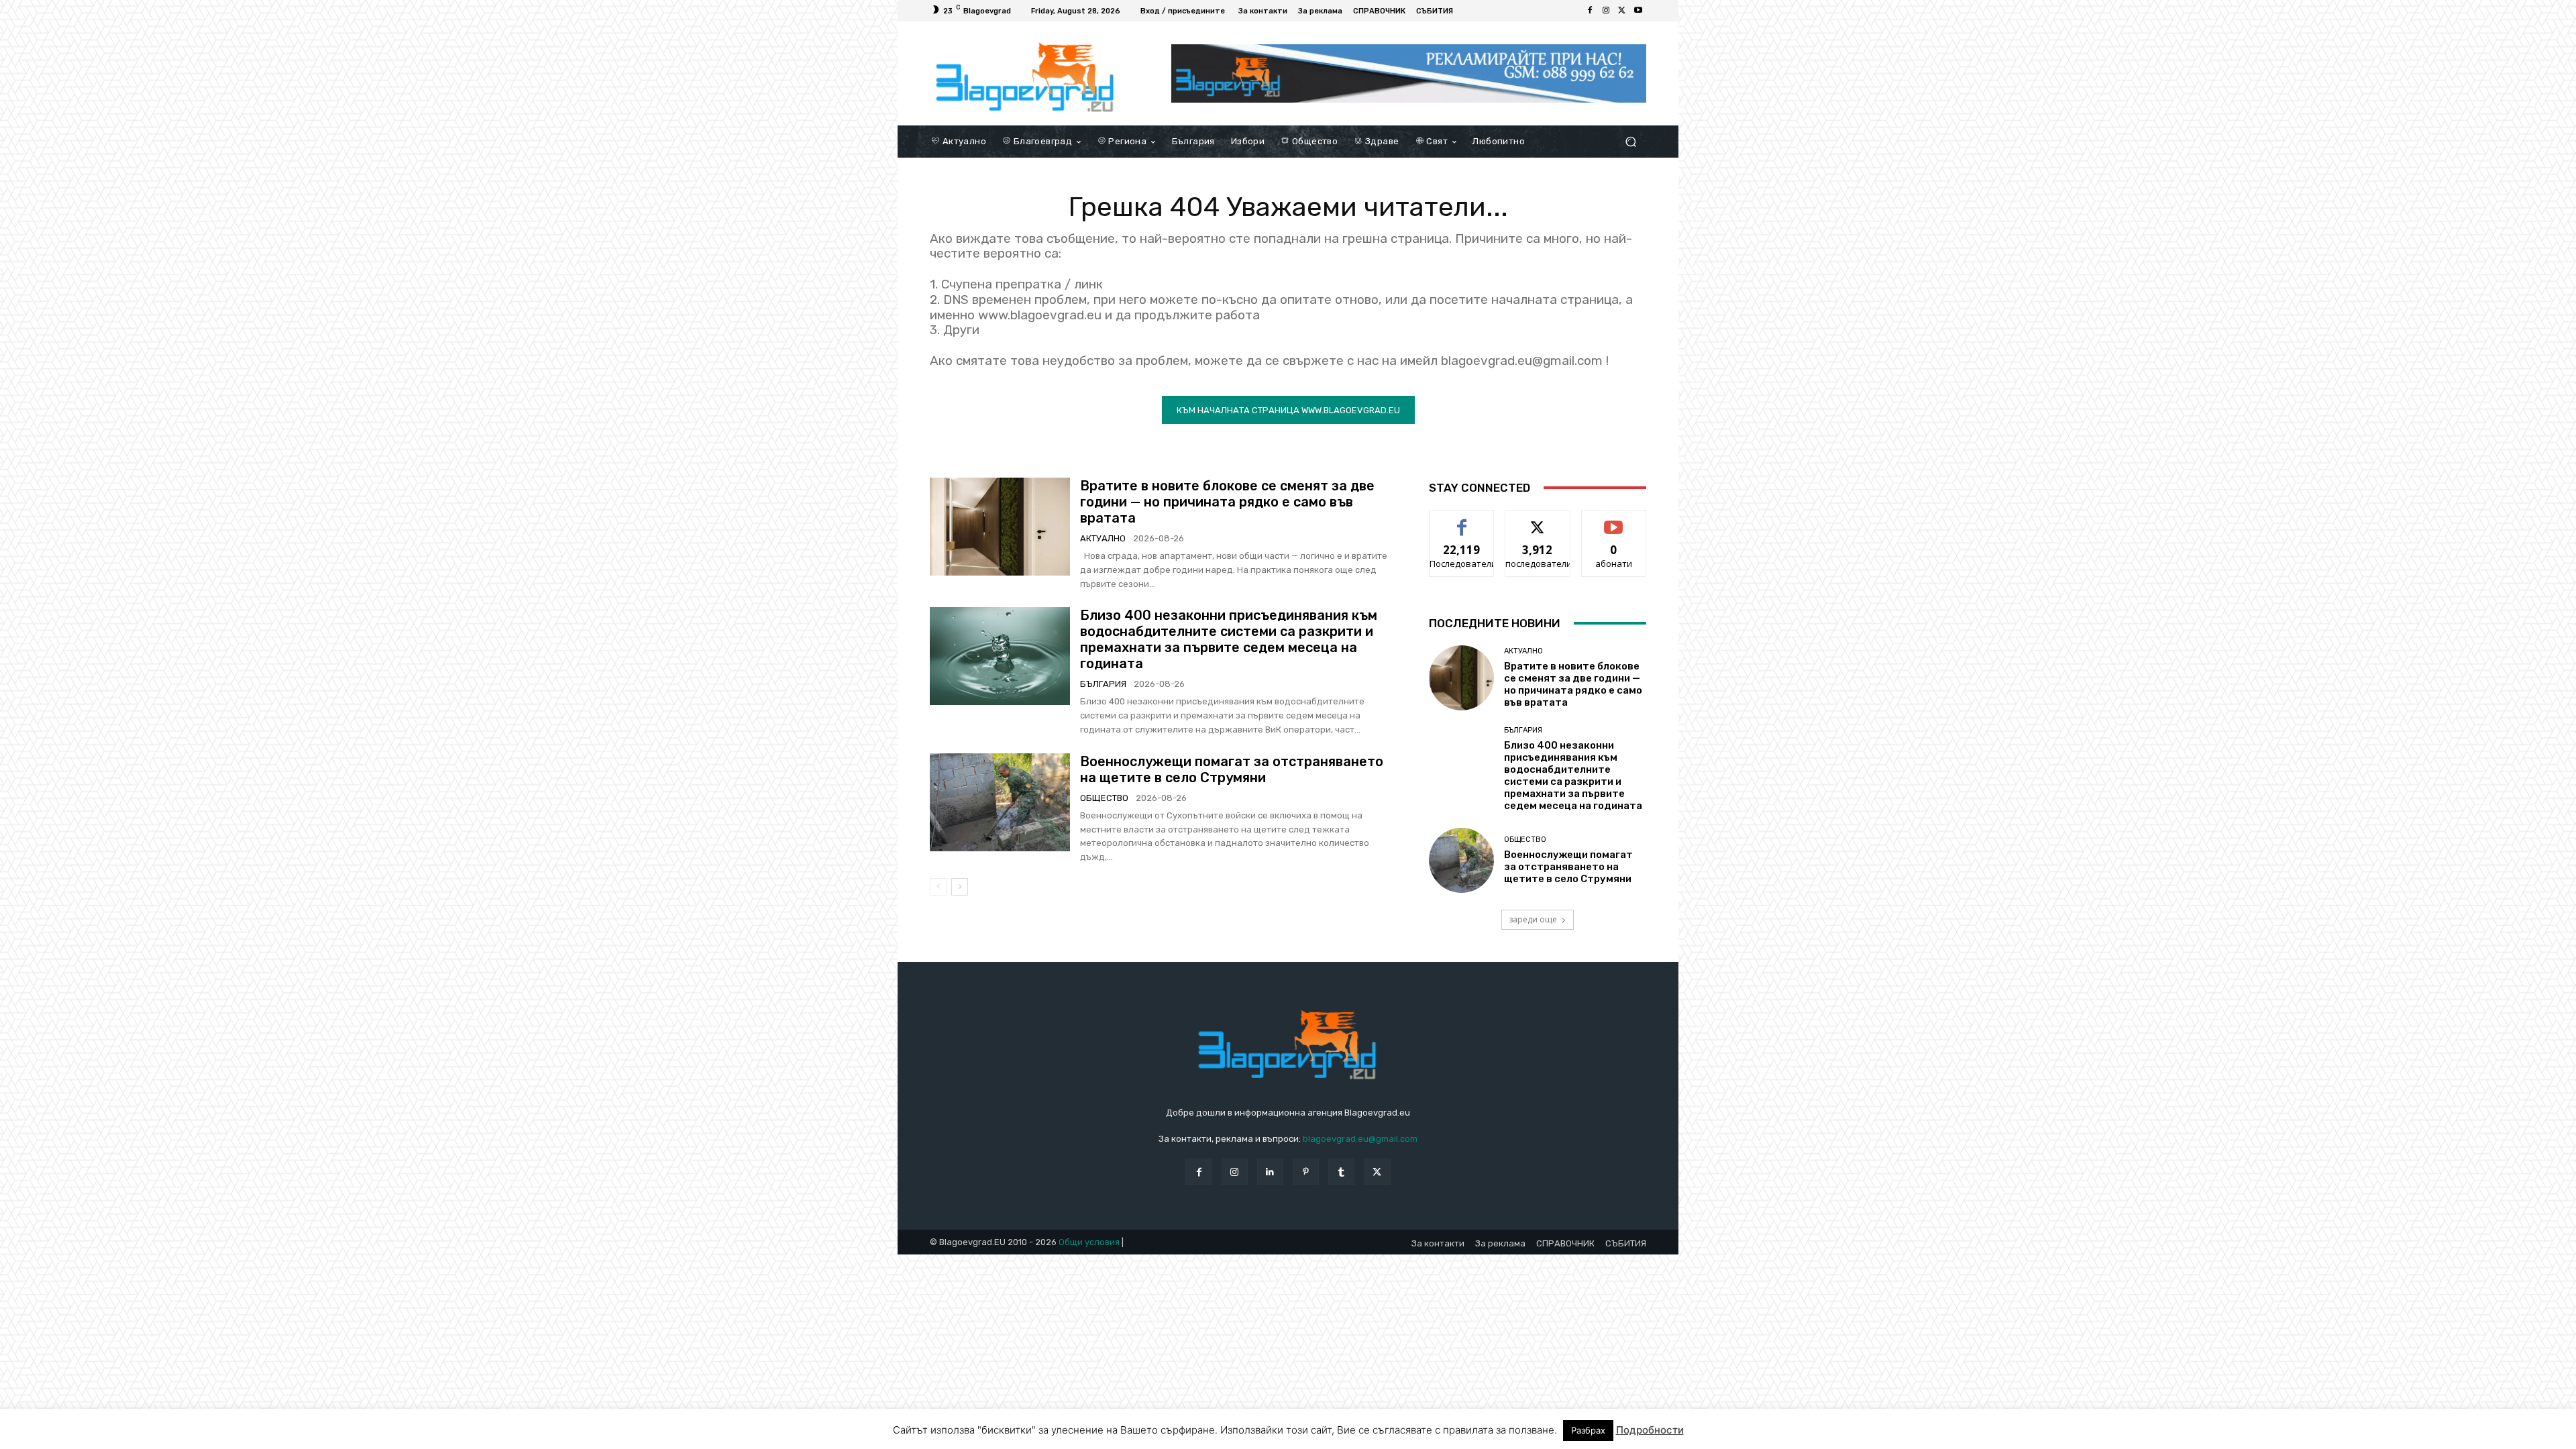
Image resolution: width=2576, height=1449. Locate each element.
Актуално (1103, 538)
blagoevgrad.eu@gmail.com (1360, 1139)
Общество (1104, 798)
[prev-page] (938, 887)
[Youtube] (1638, 11)
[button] (1630, 141)
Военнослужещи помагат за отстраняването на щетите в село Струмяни (1232, 769)
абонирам (1614, 520)
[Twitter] (1622, 11)
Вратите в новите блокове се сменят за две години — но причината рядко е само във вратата (1227, 502)
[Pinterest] (1306, 1172)
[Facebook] (1590, 11)
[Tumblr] (1341, 1172)
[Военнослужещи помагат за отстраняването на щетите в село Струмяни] (1000, 802)
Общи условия (1089, 1242)
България (1103, 684)
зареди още (1533, 919)
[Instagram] (1606, 11)
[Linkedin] (1270, 1172)
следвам (1538, 520)
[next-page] (960, 887)
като (1462, 520)
